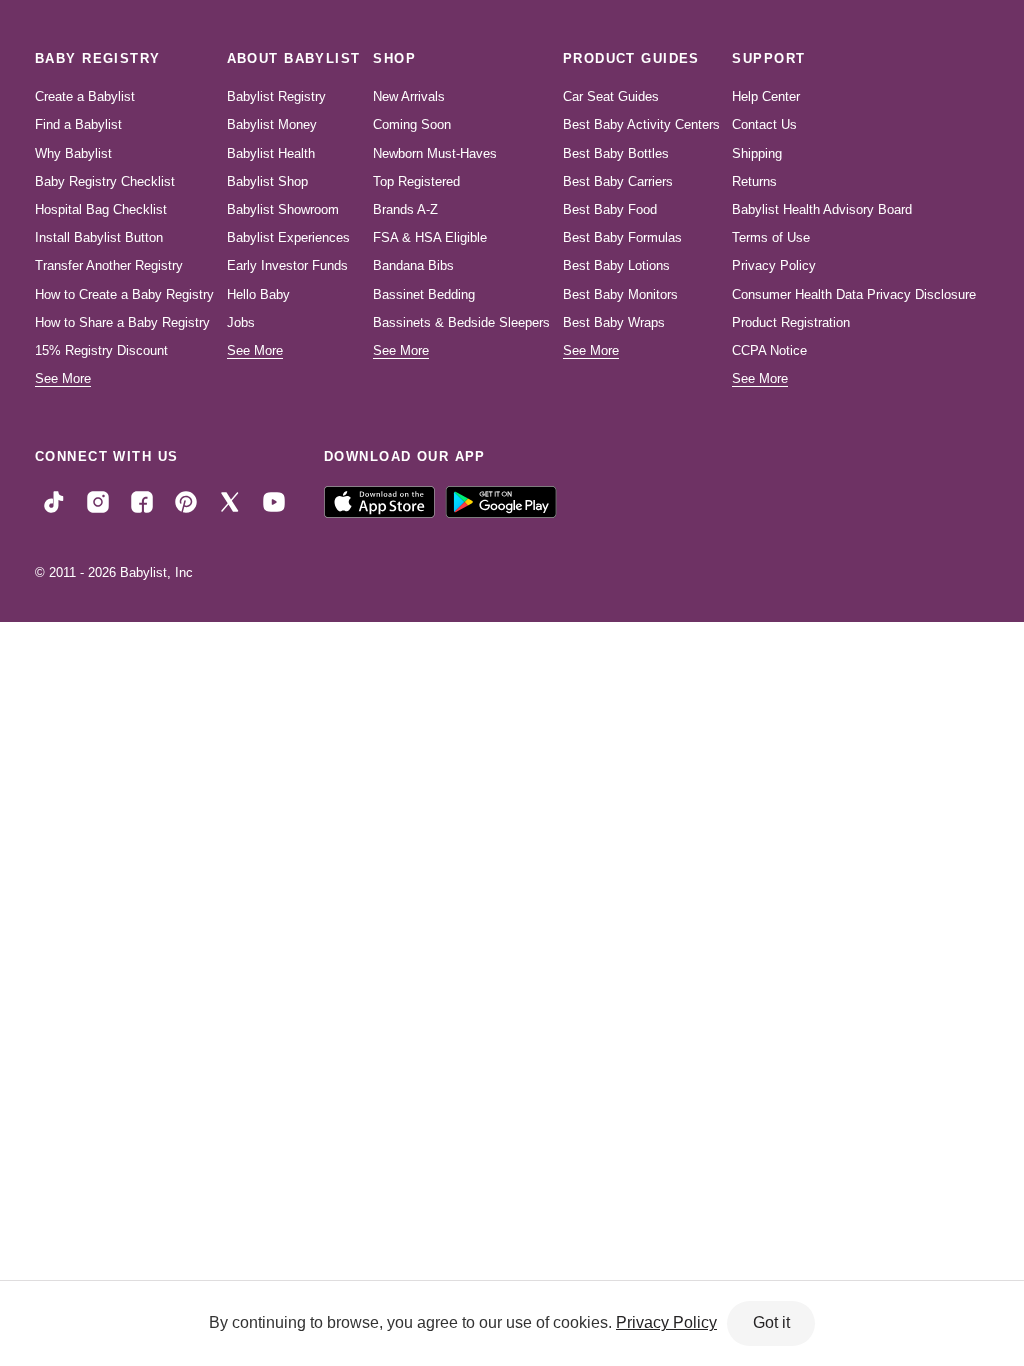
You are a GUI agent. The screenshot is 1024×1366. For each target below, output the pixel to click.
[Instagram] (98, 501)
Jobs (241, 322)
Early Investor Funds (287, 265)
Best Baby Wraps (614, 322)
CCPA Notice (769, 350)
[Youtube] (274, 501)
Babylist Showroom (283, 209)
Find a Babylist (78, 124)
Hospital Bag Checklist (101, 209)
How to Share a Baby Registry (122, 322)
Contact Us (764, 124)
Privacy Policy (774, 265)
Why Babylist (73, 153)
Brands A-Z (405, 209)
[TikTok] (54, 501)
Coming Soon (412, 124)
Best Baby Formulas (622, 237)
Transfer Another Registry (109, 265)
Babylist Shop (267, 181)
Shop (394, 58)
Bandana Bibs (413, 265)
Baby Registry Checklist (105, 181)
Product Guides (631, 58)
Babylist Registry (276, 96)
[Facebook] (142, 501)
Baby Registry (98, 58)
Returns (754, 181)
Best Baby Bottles (616, 153)
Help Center (766, 96)
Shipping (757, 153)
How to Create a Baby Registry (124, 294)
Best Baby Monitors (620, 294)
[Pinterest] (186, 501)
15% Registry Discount (101, 350)
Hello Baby (258, 294)
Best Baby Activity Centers (641, 124)
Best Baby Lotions (616, 265)
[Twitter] (230, 501)
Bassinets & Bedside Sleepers (461, 322)
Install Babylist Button (99, 237)
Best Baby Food (610, 209)
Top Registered (416, 181)
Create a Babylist (85, 96)
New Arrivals (409, 96)
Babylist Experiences (288, 237)
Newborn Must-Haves (435, 153)
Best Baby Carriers (618, 181)
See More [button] (63, 378)
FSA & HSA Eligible (430, 237)
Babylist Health (271, 153)
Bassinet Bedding (424, 294)
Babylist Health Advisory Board (822, 209)
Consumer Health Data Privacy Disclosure (854, 294)
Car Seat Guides (611, 96)
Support (768, 58)
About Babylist (294, 58)
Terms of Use (771, 237)
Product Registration (791, 322)
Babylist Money (272, 124)
